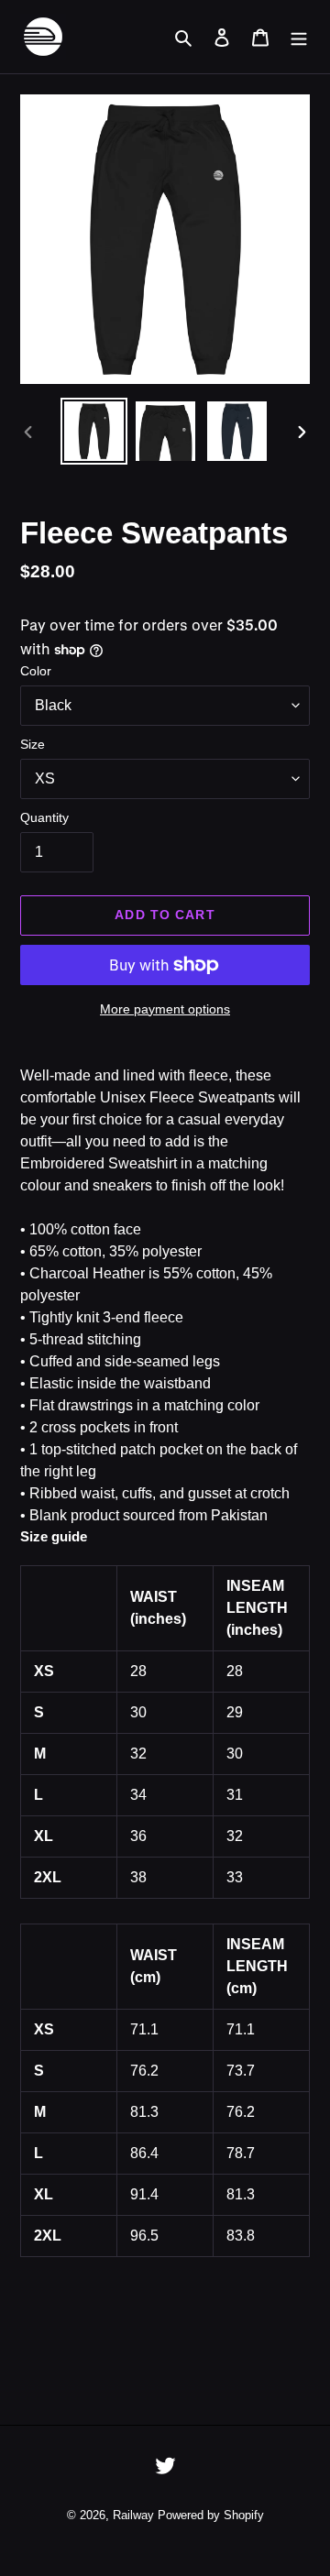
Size (33, 744)
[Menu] (299, 37)
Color (36, 671)
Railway (133, 2515)
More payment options (165, 1009)
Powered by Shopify (211, 2515)
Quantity (44, 817)
